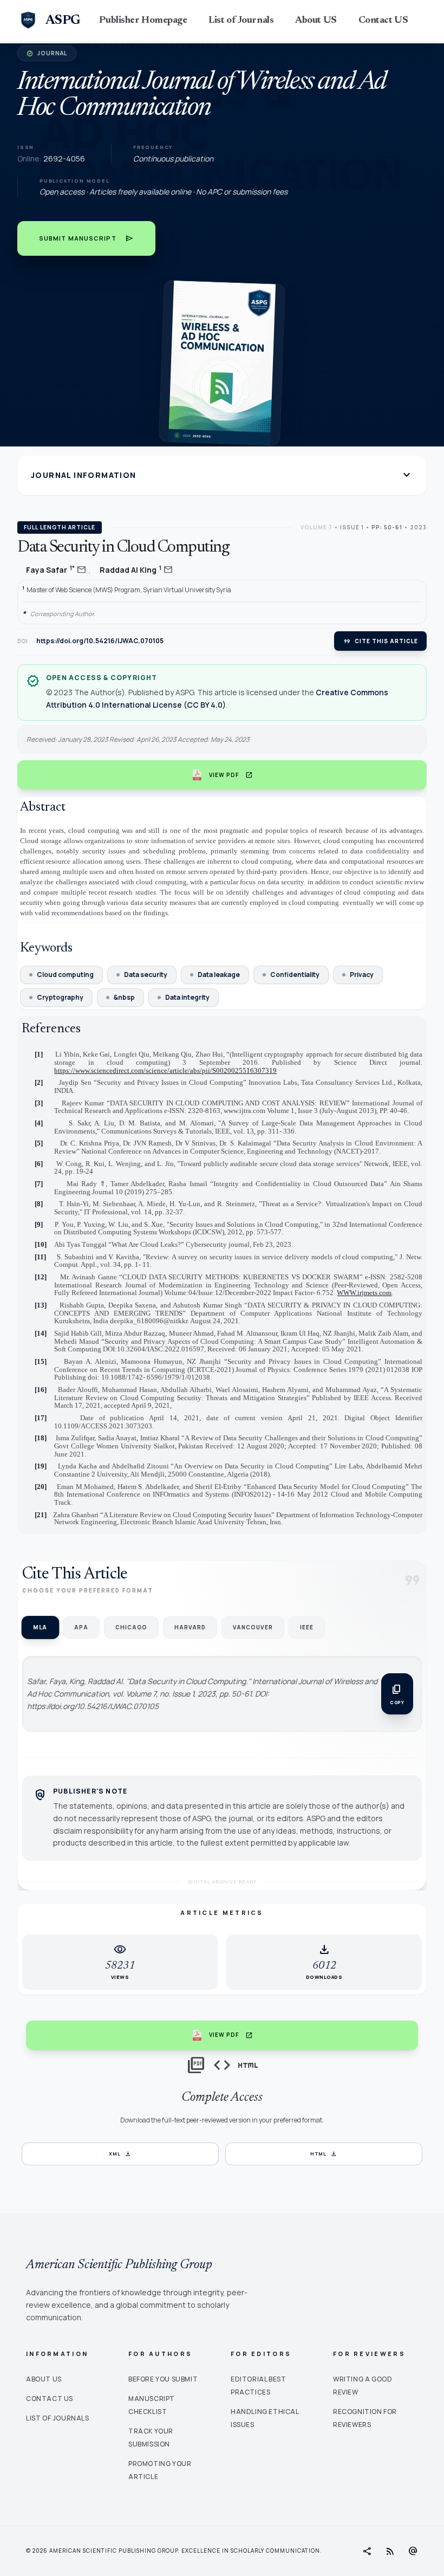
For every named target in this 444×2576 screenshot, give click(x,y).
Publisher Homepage (143, 21)
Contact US (383, 21)
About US (316, 21)
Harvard (190, 1627)
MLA (40, 1627)
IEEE (307, 1627)
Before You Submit (163, 2379)
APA (81, 1627)
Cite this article (380, 641)
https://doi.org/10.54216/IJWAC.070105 (100, 641)
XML (120, 2154)
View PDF (231, 775)
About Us (44, 2379)
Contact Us (50, 2399)
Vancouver (253, 1627)
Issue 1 (352, 527)
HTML (324, 2154)
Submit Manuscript (86, 238)
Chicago (131, 1627)
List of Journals (241, 21)
